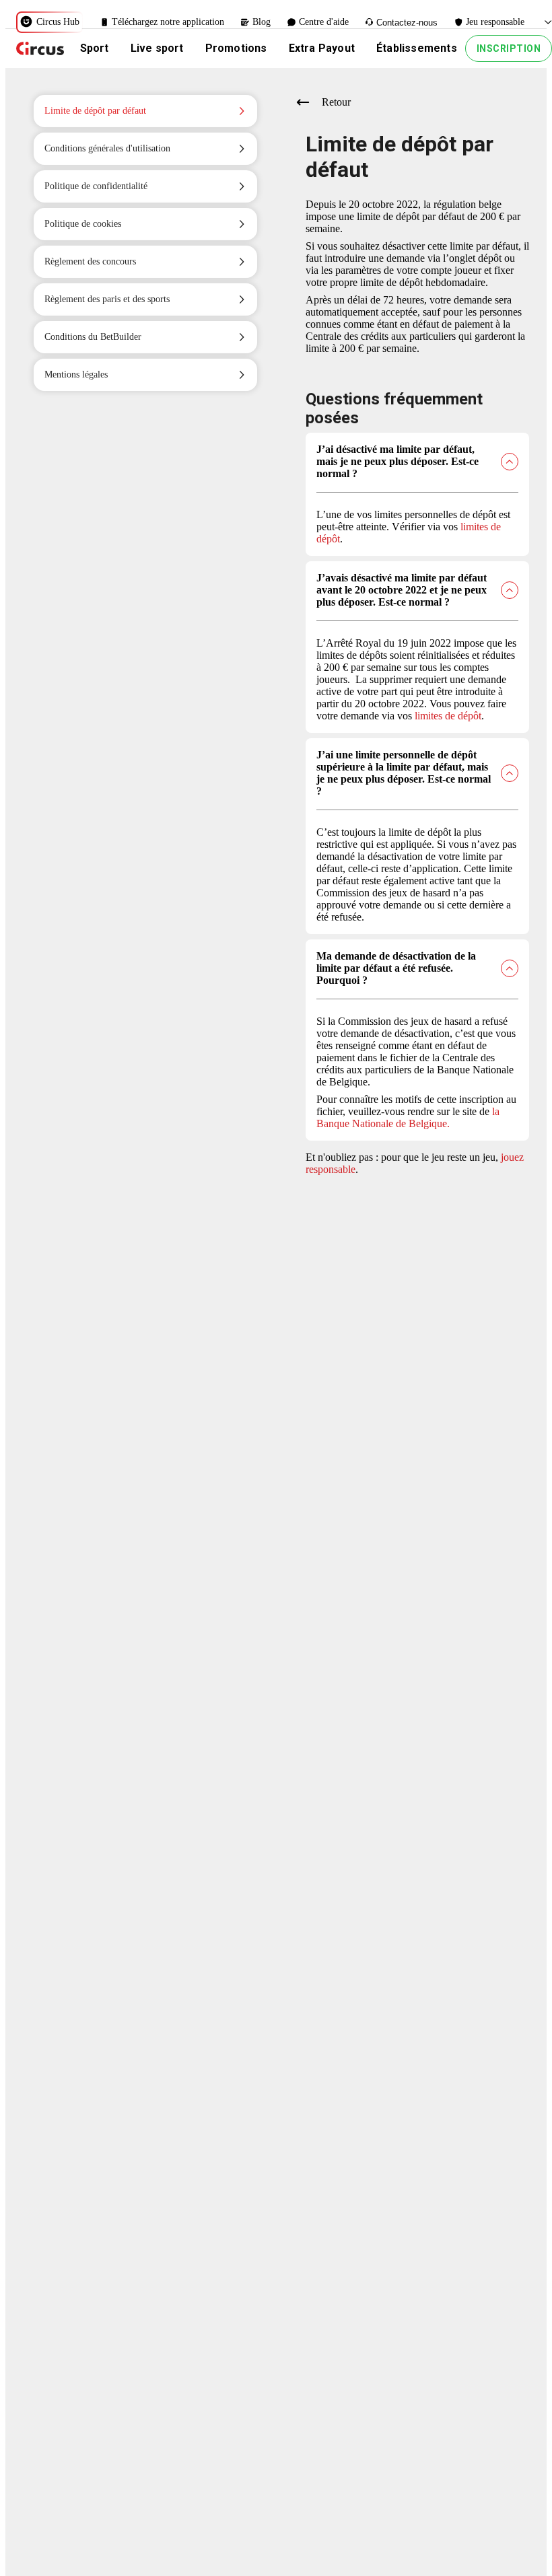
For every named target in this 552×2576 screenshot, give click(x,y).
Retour (336, 102)
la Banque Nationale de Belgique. (408, 1117)
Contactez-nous (407, 23)
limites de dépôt (448, 716)
